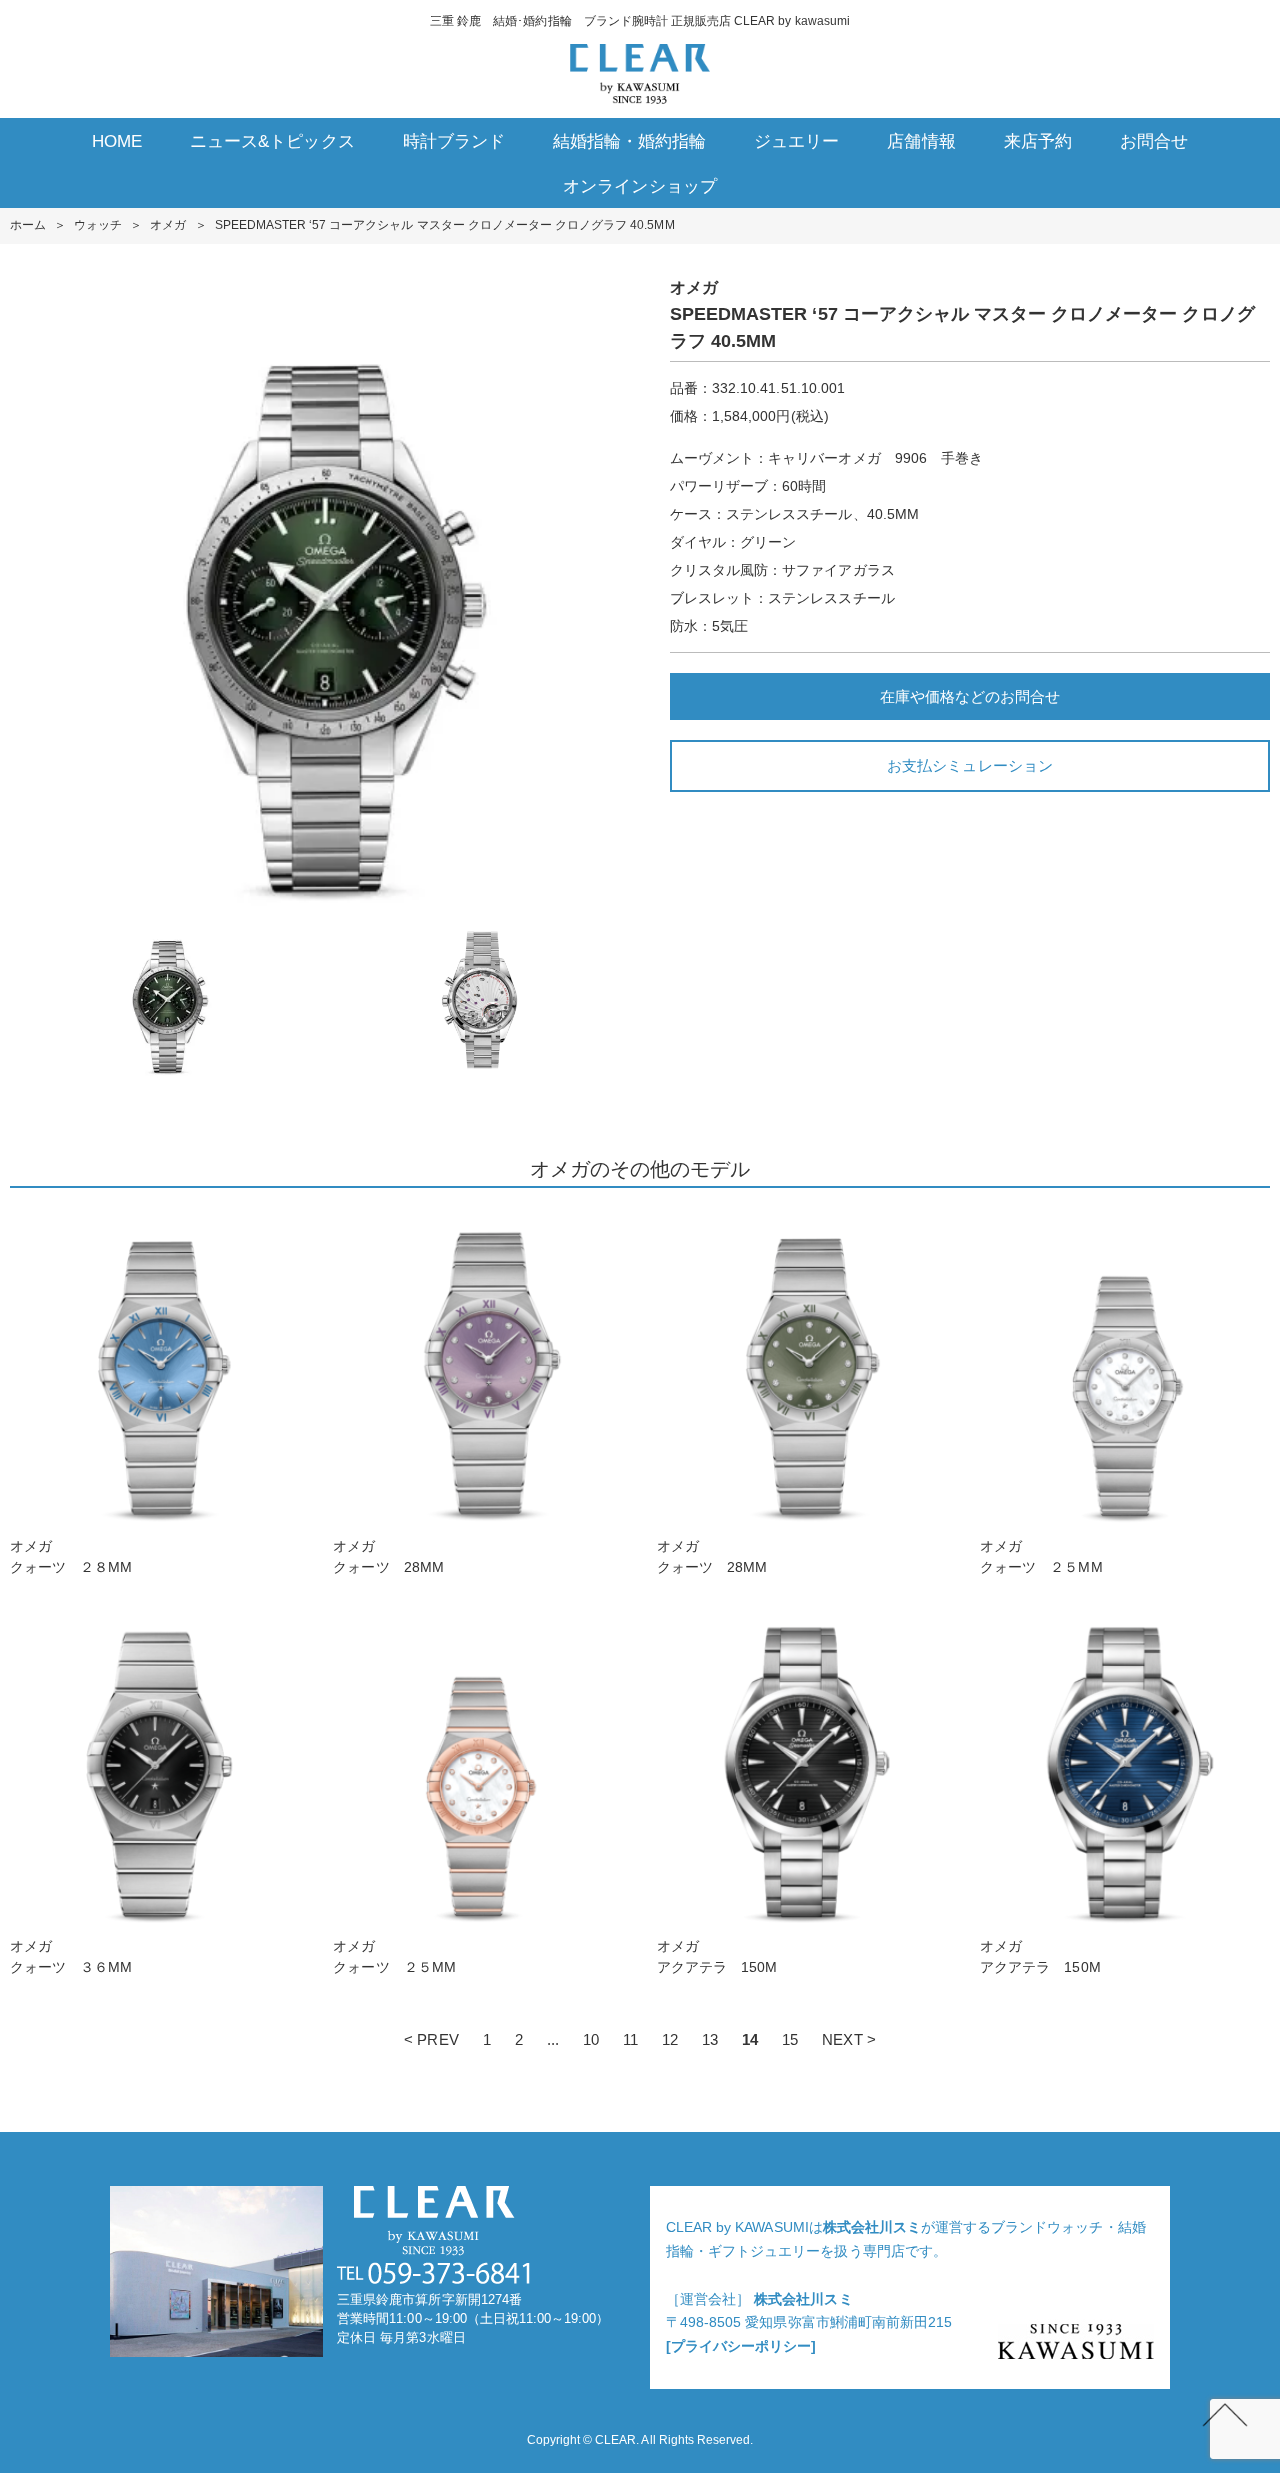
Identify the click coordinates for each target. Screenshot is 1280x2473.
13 (710, 2039)
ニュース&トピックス (272, 141)
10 (591, 2039)
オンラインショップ (639, 186)
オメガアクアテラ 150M (717, 1956)
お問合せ (1154, 141)
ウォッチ (98, 225)
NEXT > (848, 2039)
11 (630, 2039)
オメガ (168, 225)
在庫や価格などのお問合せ (970, 696)
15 (790, 2039)
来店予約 (1038, 141)
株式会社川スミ (872, 2227)
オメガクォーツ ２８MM (71, 1556)
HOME (117, 141)
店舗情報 (921, 141)
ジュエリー (796, 141)
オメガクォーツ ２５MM (1041, 1556)
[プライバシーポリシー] (741, 2346)
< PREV (431, 2039)
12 (670, 2039)
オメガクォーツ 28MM (388, 1556)
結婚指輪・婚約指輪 (629, 141)
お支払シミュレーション (969, 765)
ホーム (28, 225)
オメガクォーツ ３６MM (71, 1956)
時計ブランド (454, 141)
